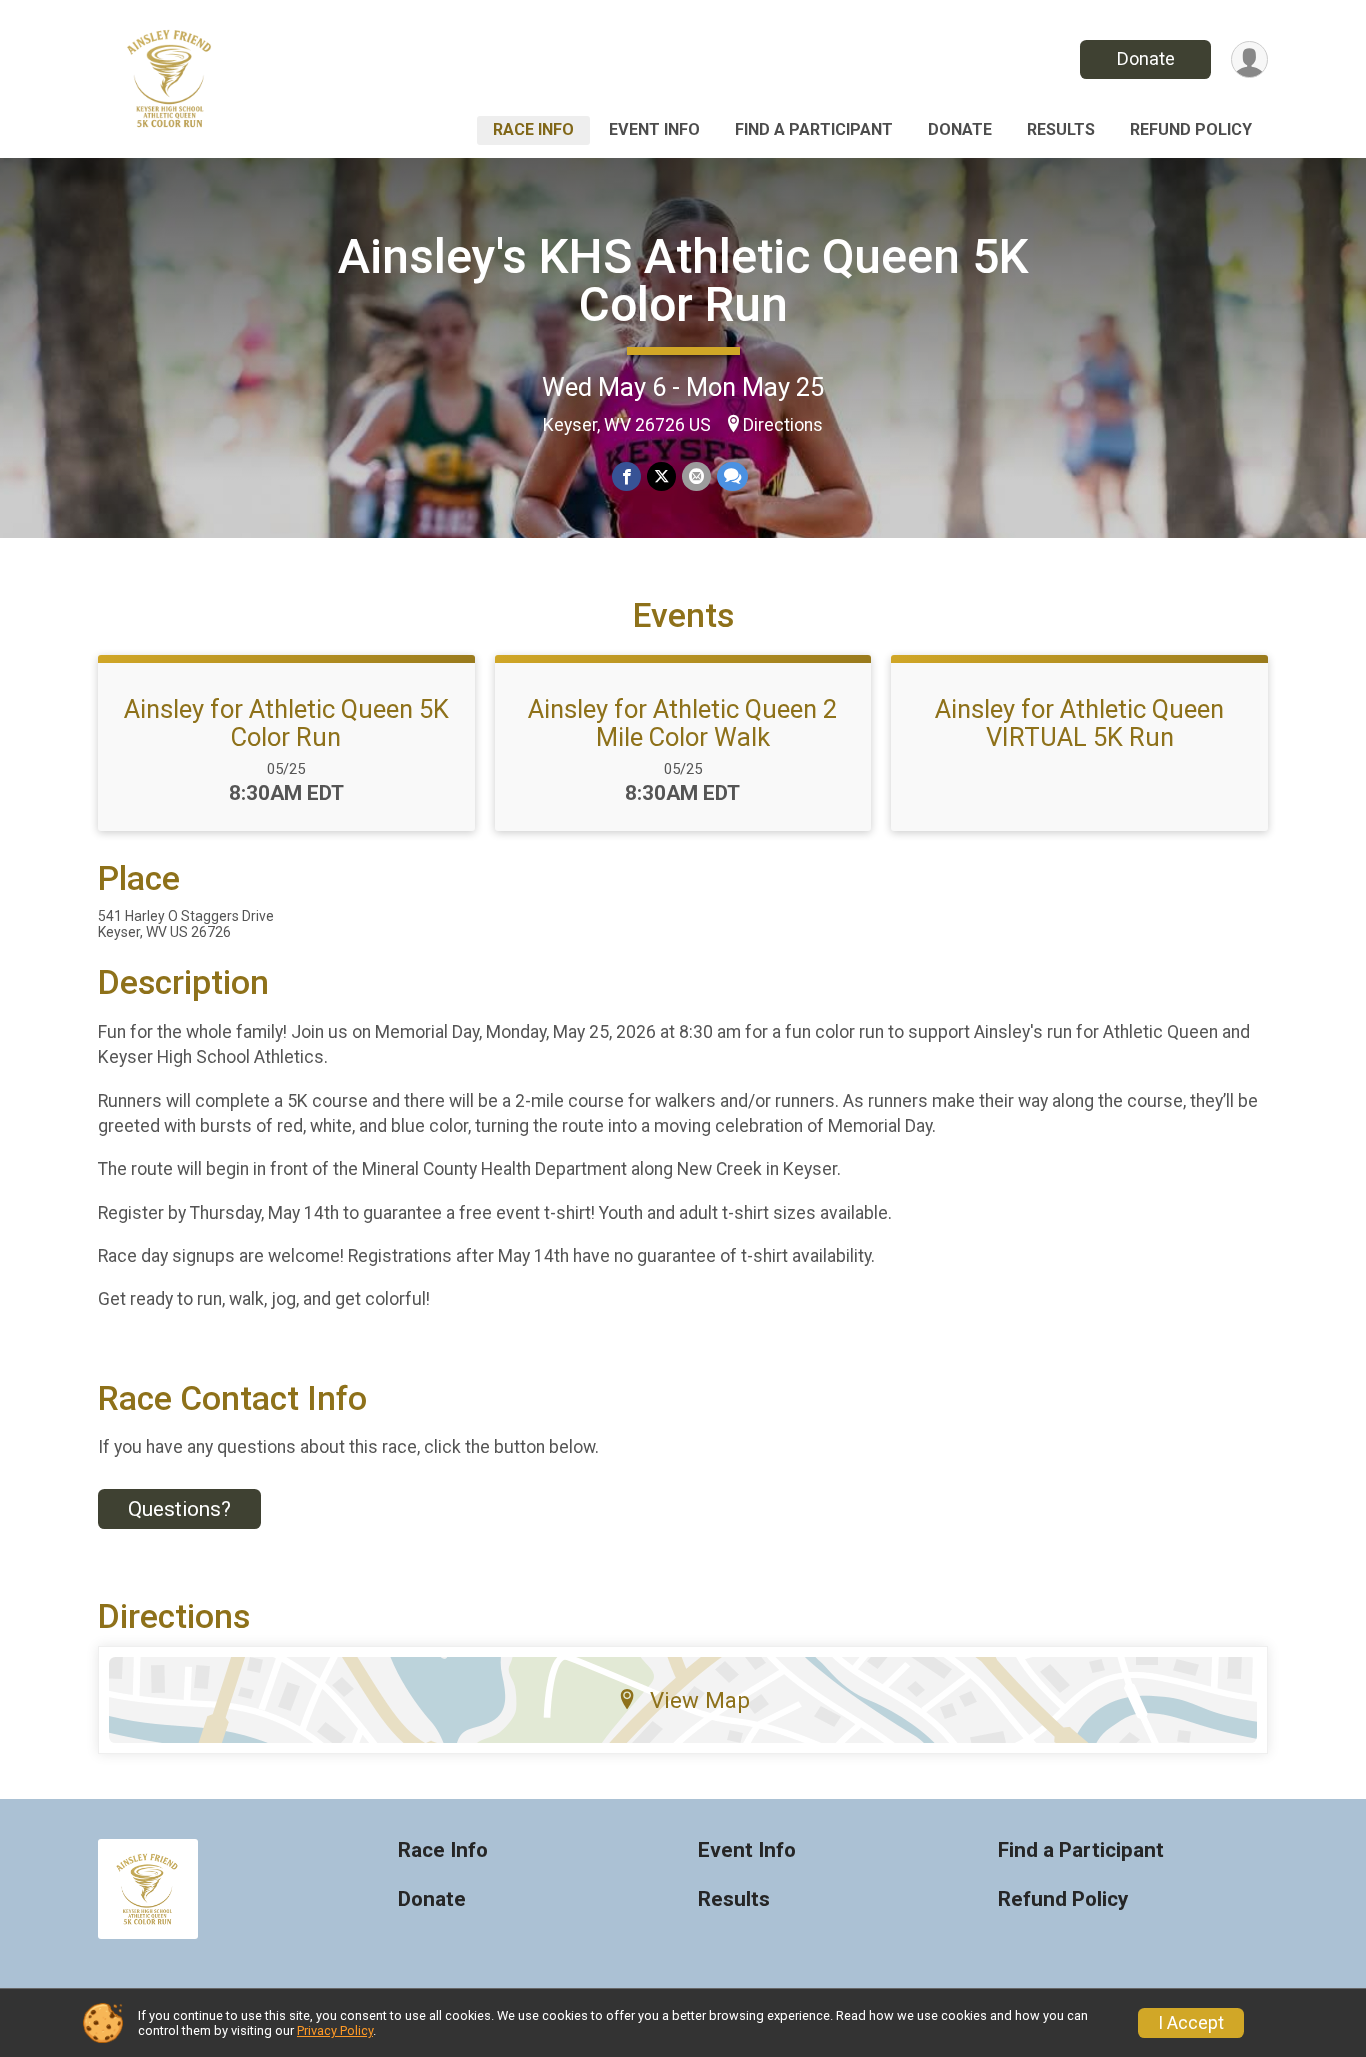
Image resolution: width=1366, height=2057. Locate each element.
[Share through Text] (732, 476)
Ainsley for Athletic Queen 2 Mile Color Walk (682, 723)
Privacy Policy (335, 2030)
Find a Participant (814, 129)
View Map (700, 1700)
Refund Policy (1191, 129)
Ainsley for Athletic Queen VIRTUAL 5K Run (1079, 723)
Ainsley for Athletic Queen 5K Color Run (286, 723)
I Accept (1191, 2023)
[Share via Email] (696, 476)
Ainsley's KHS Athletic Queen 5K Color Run (683, 280)
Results (1061, 129)
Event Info (654, 129)
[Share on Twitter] (661, 476)
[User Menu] (1249, 59)
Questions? (179, 1509)
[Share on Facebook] (626, 476)
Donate (1146, 58)
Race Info (533, 129)
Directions (783, 425)
